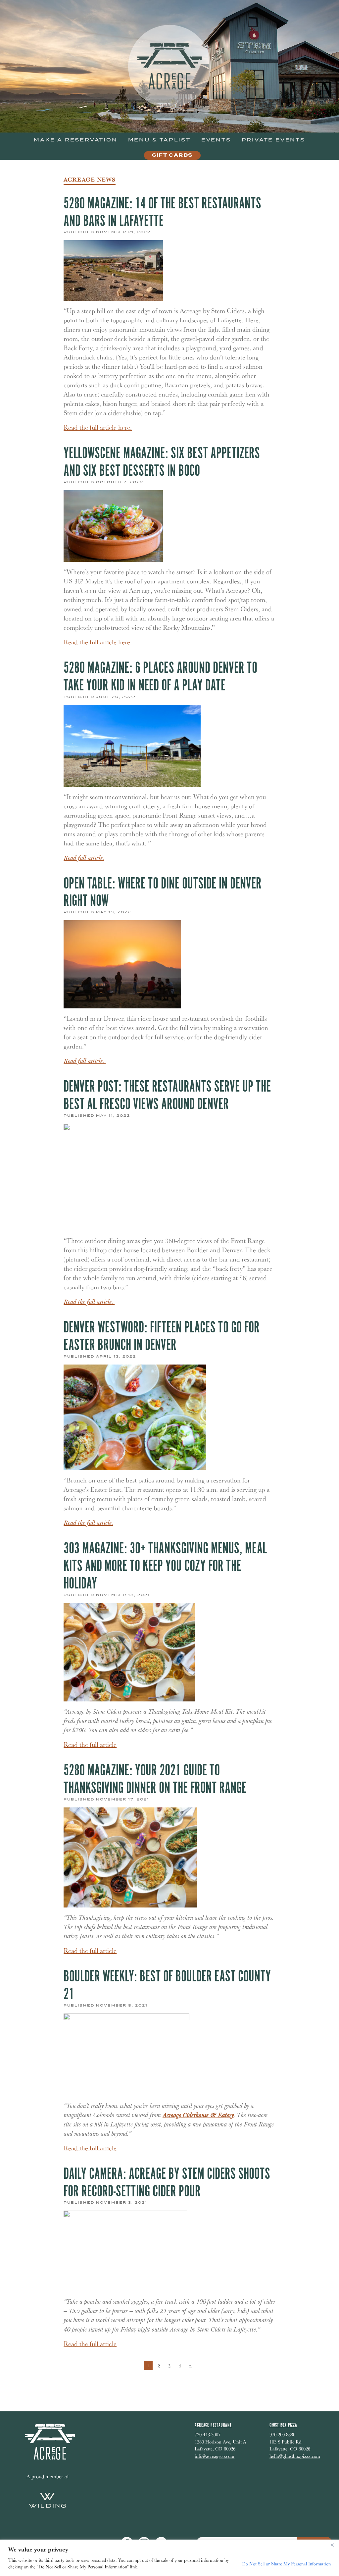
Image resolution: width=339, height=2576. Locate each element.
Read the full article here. (98, 427)
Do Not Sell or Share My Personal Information (286, 2564)
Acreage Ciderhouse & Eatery (198, 2115)
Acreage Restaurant (213, 2425)
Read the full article (90, 1744)
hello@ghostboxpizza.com (295, 2456)
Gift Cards (172, 155)
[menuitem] (75, 140)
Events (216, 140)
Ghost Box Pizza (283, 2425)
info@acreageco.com (215, 2456)
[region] (169, 2558)
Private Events (273, 140)
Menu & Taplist (159, 140)
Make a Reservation (75, 140)
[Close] (332, 2545)
